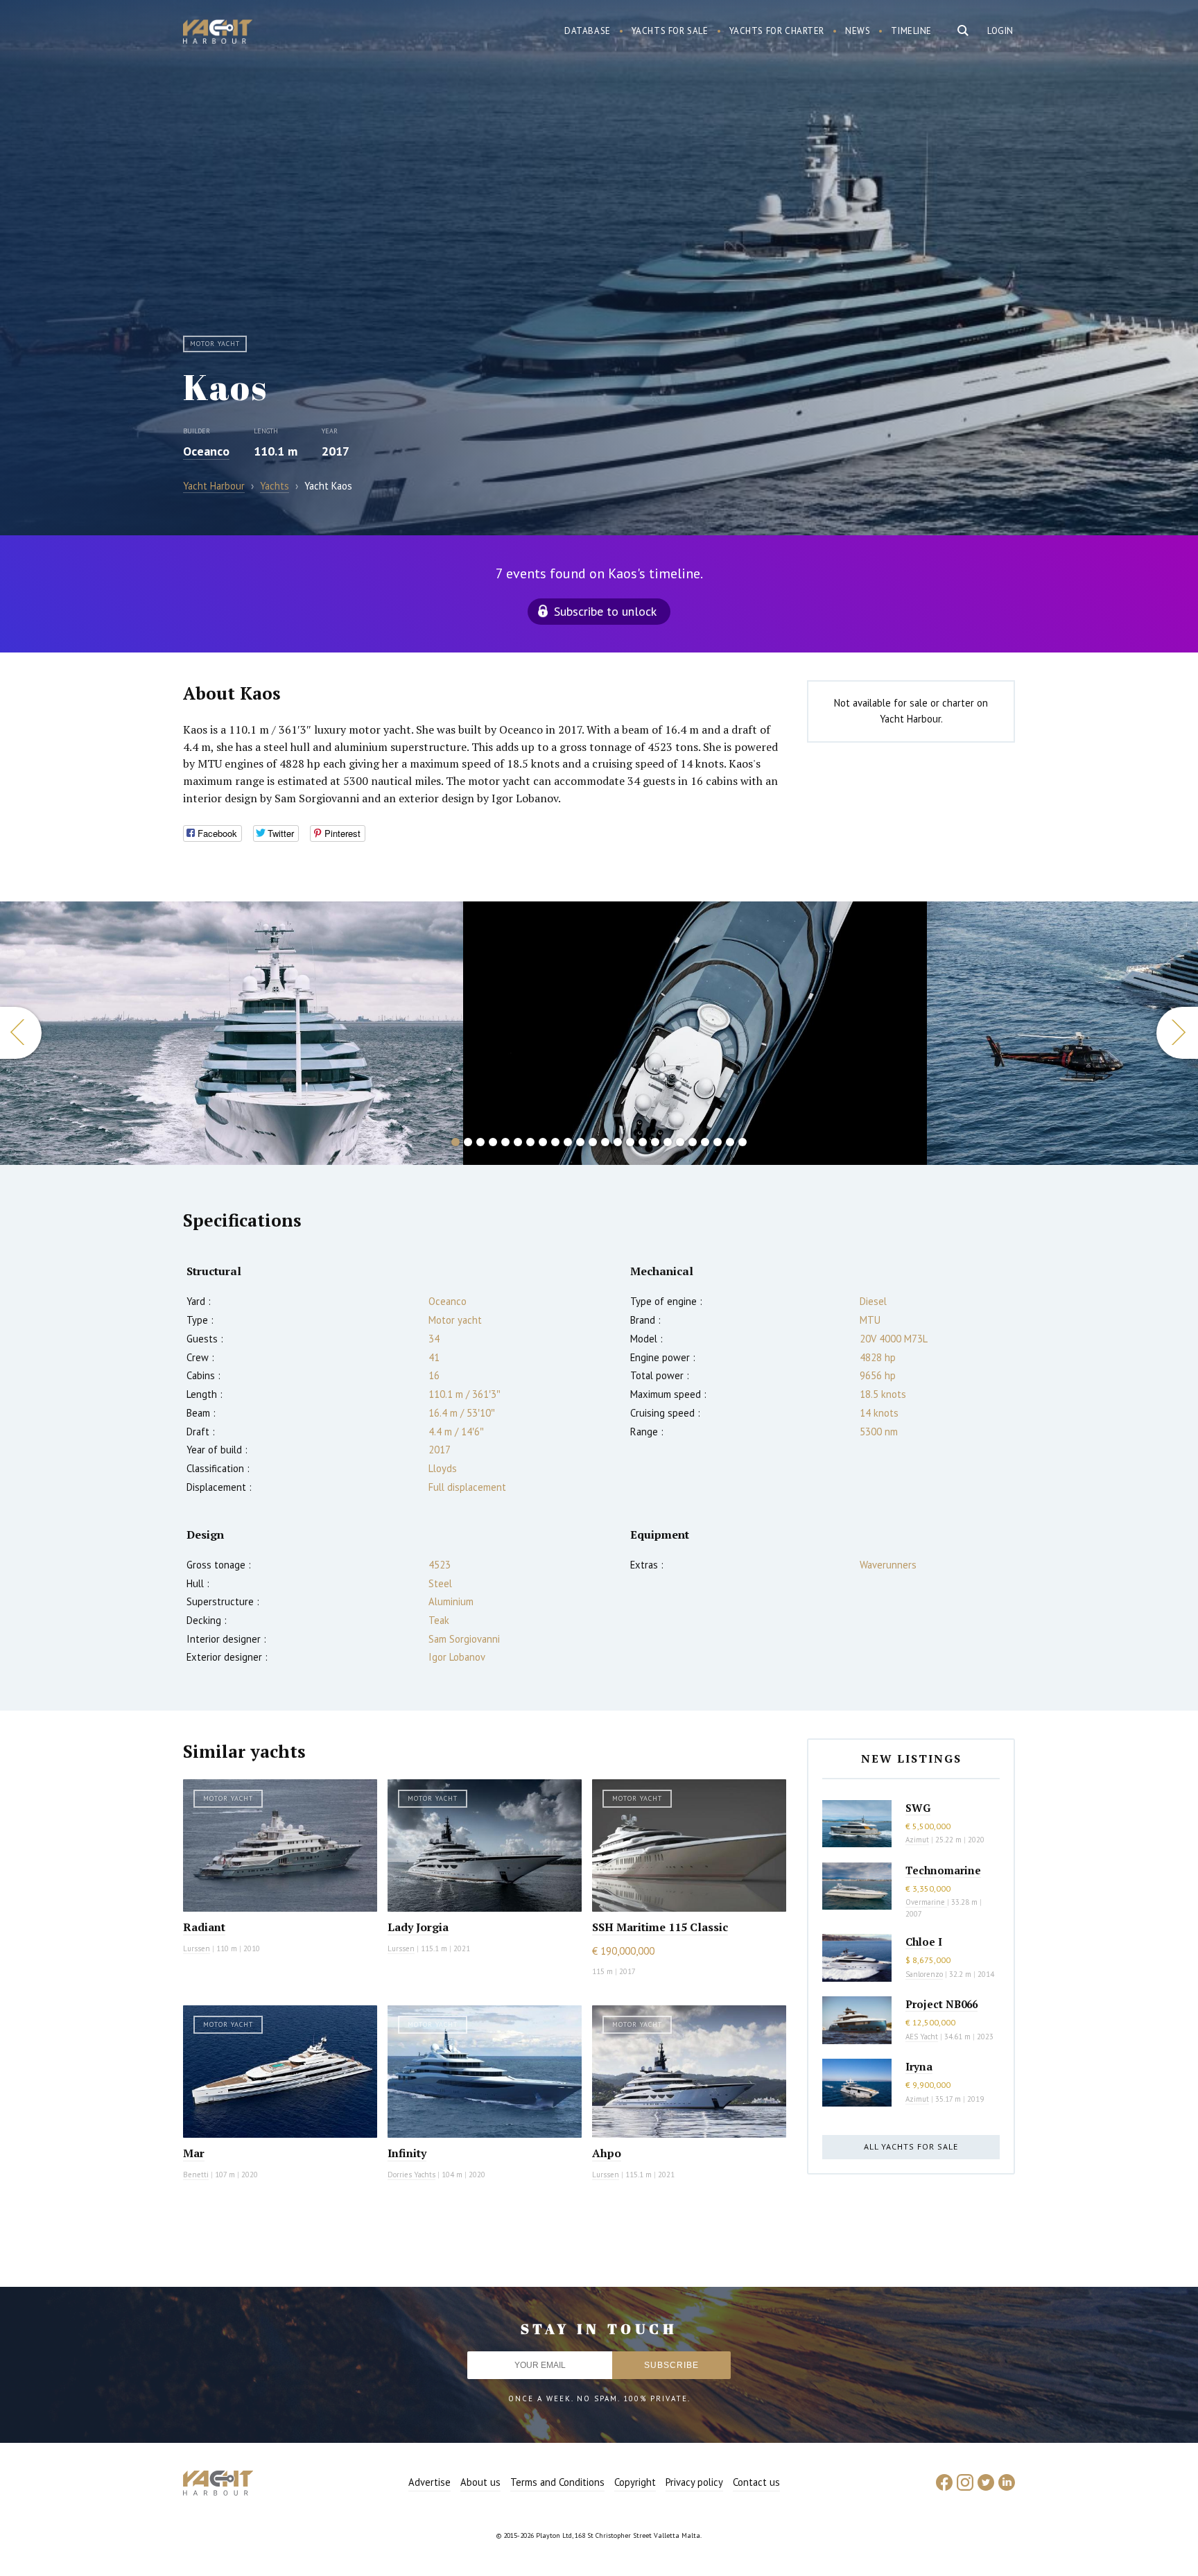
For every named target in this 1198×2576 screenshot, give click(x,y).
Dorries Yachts (411, 2175)
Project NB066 (941, 2004)
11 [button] (580, 1142)
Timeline (911, 31)
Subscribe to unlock (605, 611)
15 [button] (630, 1142)
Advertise (429, 2482)
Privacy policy (694, 2482)
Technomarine (943, 1870)
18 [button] (668, 1142)
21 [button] (705, 1142)
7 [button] (530, 1142)
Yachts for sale (670, 31)
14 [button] (618, 1142)
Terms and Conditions (557, 2482)
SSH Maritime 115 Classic (660, 1927)
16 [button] (643, 1142)
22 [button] (718, 1142)
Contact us (756, 2482)
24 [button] (743, 1142)
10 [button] (568, 1142)
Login (1000, 31)
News (858, 31)
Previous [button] (21, 1033)
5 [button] (505, 1142)
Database (588, 31)
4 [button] (493, 1142)
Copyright (635, 2482)
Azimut (917, 1840)
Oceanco (206, 451)
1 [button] (455, 1142)
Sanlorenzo (924, 1974)
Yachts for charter (777, 31)
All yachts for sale (911, 2146)
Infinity (407, 2153)
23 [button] (730, 1142)
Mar (194, 2153)
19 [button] (680, 1142)
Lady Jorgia (418, 1927)
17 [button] (655, 1142)
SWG (918, 1808)
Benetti (196, 2175)
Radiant (204, 1927)
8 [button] (543, 1142)
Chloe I (924, 1942)
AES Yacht (922, 2037)
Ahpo (607, 2153)
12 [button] (593, 1142)
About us (480, 2482)
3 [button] (480, 1142)
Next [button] (1177, 1033)
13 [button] (605, 1142)
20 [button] (693, 1142)
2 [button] (468, 1142)
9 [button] (555, 1142)
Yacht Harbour (218, 33)
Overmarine (926, 1902)
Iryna (919, 2066)
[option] (232, 1033)
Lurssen (197, 1948)
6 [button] (518, 1142)
